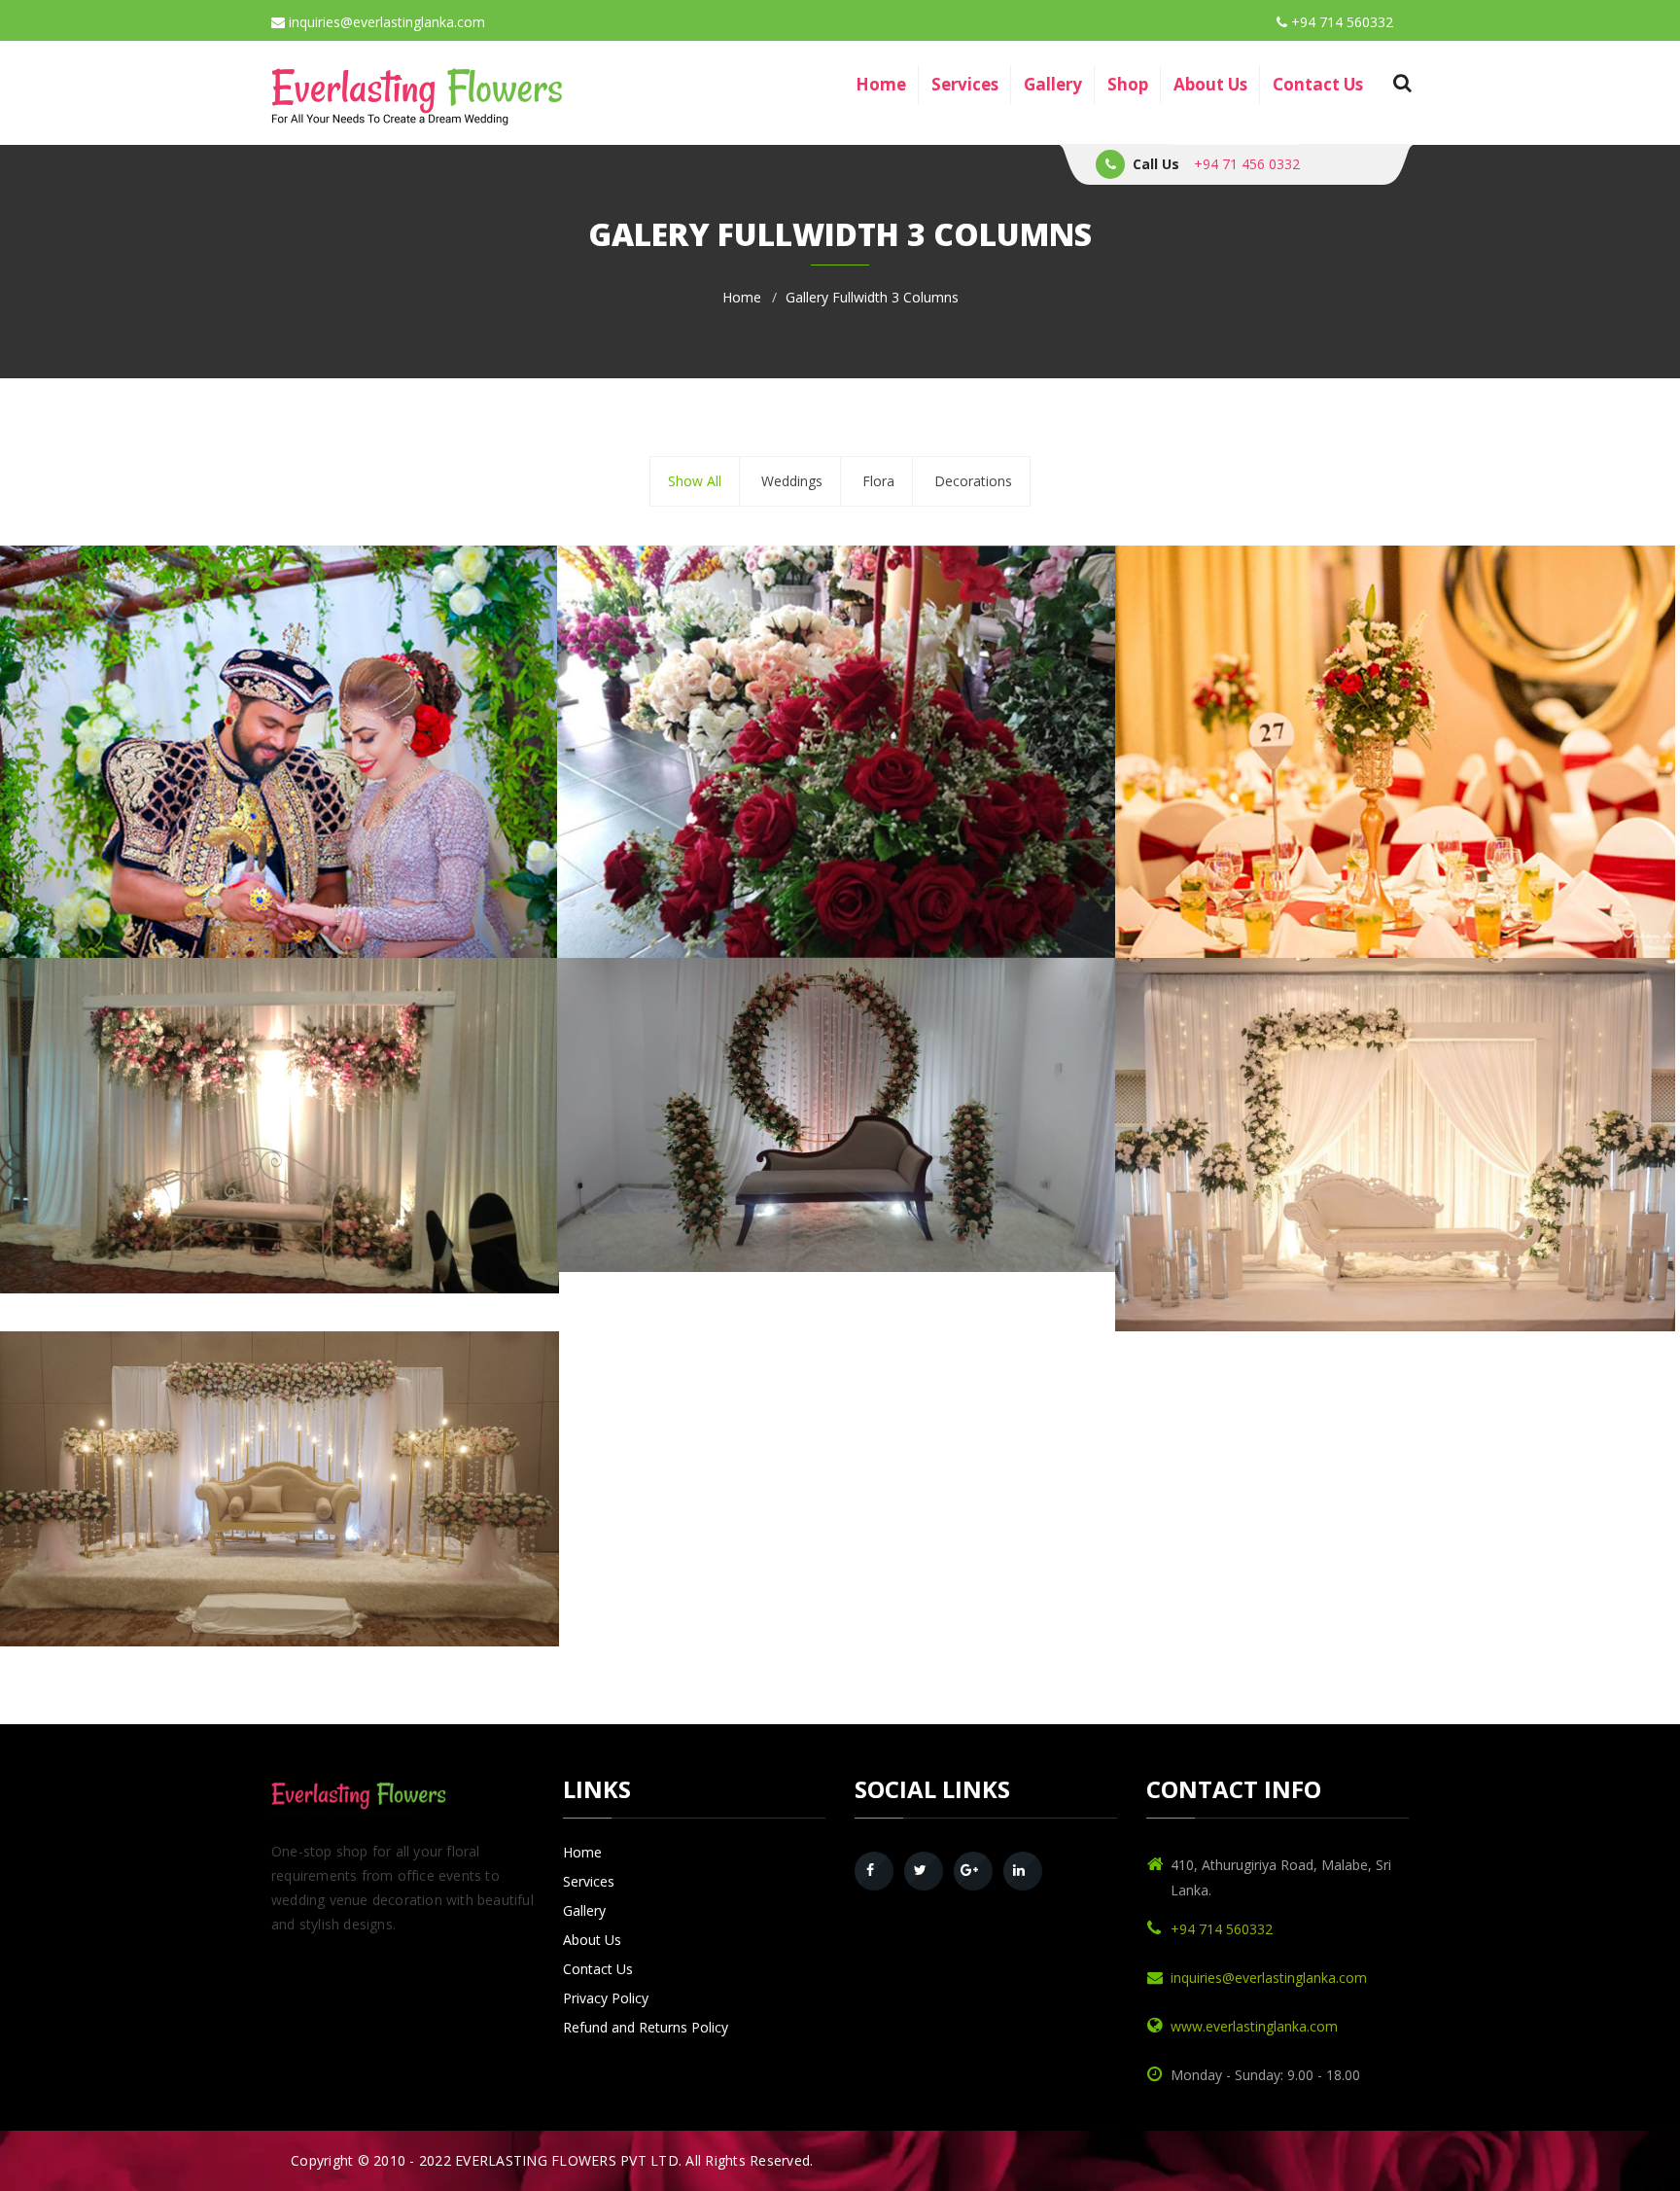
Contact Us (1318, 84)
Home (881, 84)
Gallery (1053, 84)
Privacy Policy (606, 1998)
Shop (1128, 84)
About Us (1210, 84)
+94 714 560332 (1340, 22)
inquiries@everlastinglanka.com (385, 22)
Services (965, 84)
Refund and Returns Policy (646, 2027)
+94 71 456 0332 (1247, 164)
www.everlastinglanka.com (1254, 2026)
